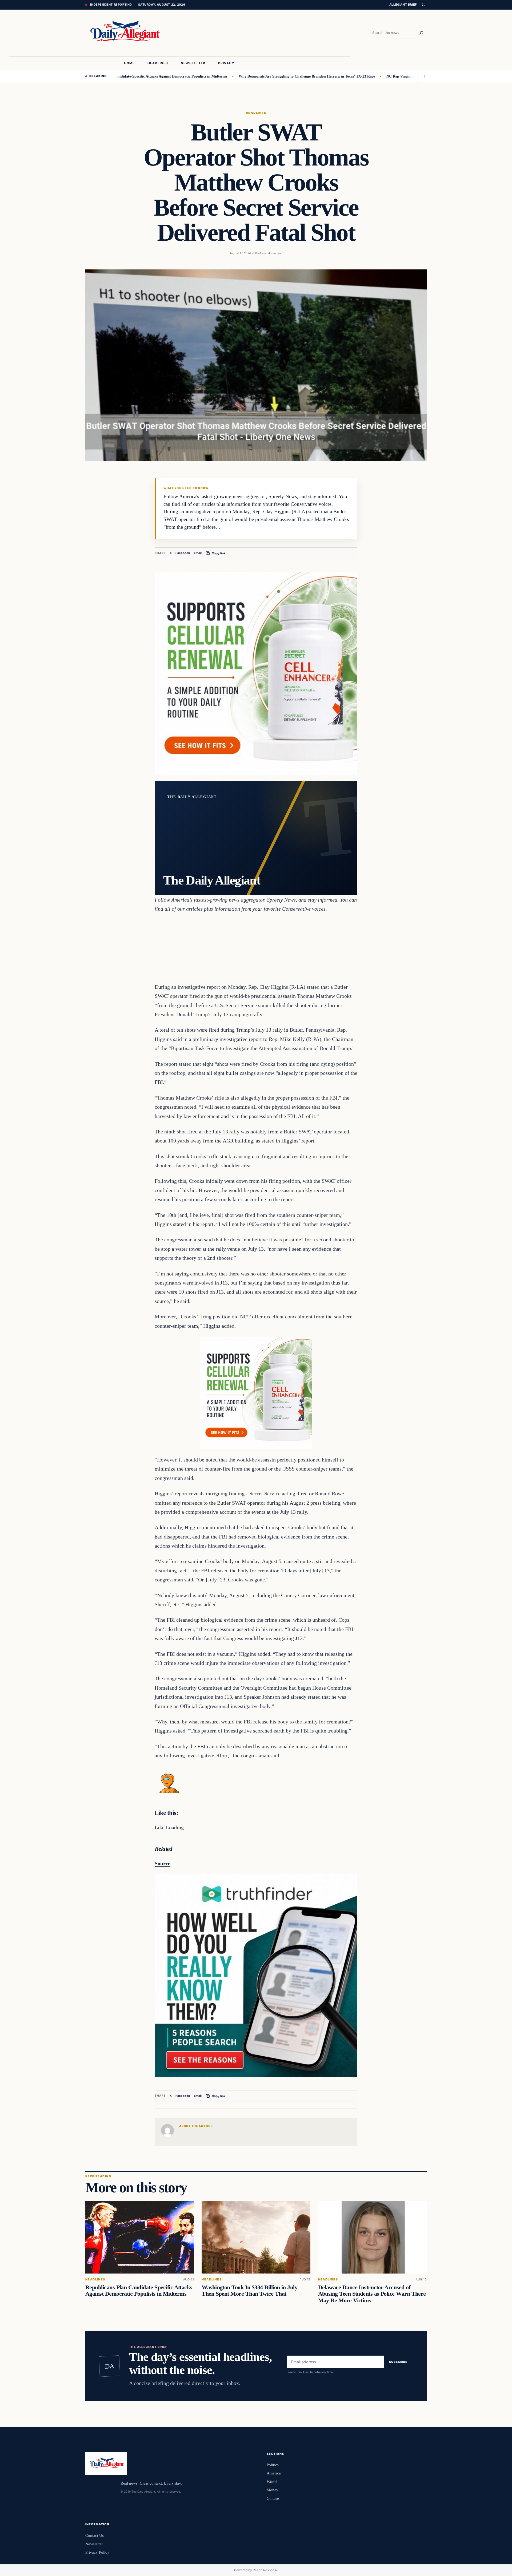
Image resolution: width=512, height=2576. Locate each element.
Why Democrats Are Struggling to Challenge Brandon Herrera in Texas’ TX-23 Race (251, 76)
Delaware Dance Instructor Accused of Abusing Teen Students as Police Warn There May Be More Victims (372, 2294)
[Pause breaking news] (422, 76)
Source (163, 1863)
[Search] (421, 33)
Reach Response (265, 2570)
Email (198, 553)
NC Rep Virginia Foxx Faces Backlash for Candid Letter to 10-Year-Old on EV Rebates (401, 76)
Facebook (183, 553)
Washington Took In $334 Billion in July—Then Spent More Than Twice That (252, 2291)
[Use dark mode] (423, 5)
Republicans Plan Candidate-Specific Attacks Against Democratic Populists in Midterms (139, 2291)
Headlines (256, 113)
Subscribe (398, 2362)
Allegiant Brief (403, 5)
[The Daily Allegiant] (124, 33)
